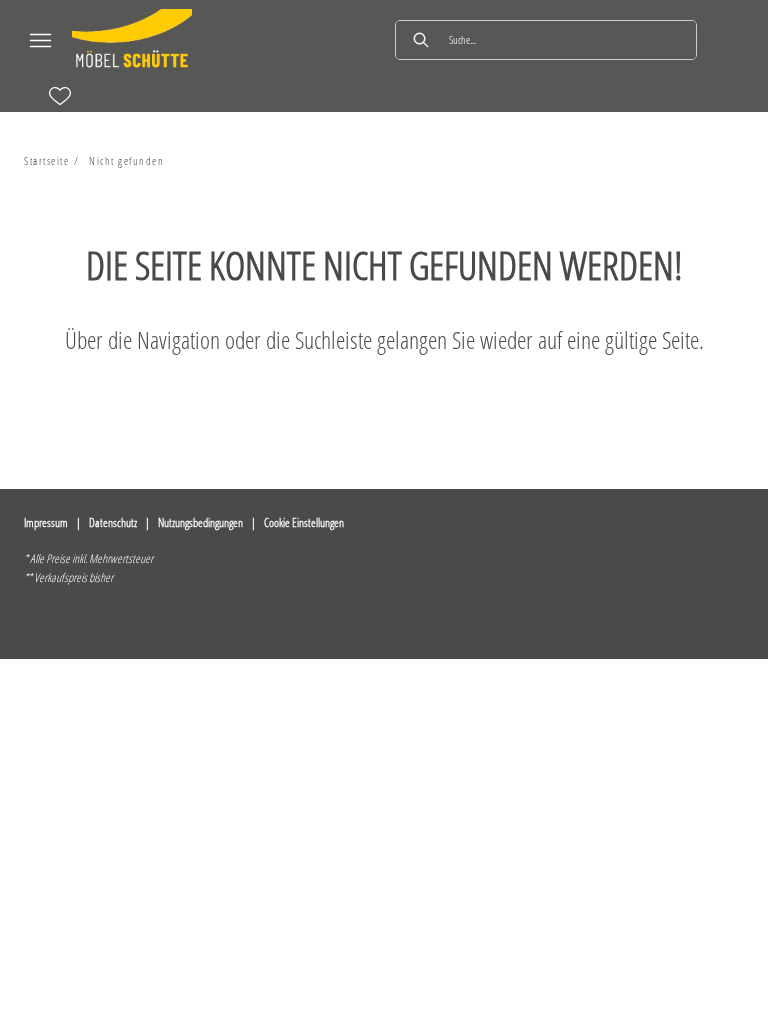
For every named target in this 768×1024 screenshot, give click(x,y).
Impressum (46, 522)
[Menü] (40, 40)
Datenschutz (113, 522)
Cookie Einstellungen (304, 522)
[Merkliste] (60, 96)
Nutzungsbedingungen (200, 522)
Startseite (46, 160)
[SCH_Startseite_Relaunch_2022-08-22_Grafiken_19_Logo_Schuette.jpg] (132, 40)
